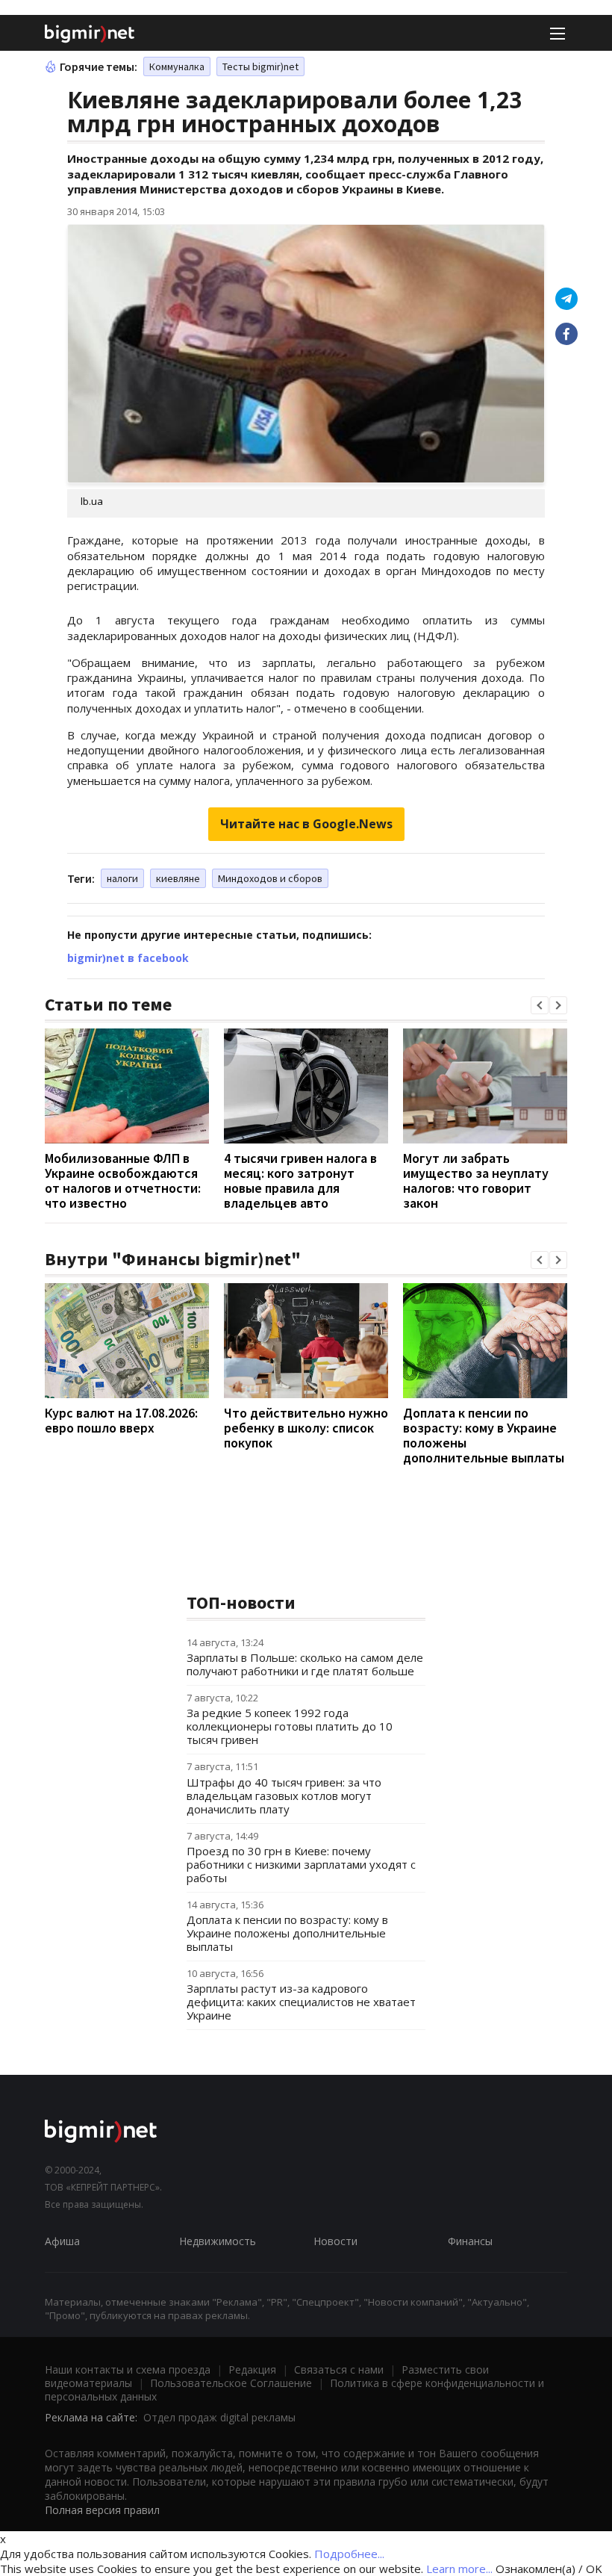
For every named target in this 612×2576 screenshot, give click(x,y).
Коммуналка (177, 66)
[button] (540, 1005)
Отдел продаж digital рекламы (219, 2417)
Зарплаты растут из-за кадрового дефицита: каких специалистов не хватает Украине (301, 2002)
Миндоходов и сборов (270, 878)
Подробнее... (349, 2554)
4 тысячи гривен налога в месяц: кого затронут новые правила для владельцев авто (300, 1180)
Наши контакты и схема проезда (128, 2369)
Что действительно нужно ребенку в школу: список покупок (306, 1428)
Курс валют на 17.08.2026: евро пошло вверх (121, 1420)
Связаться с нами (339, 2369)
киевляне (178, 878)
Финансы (470, 2241)
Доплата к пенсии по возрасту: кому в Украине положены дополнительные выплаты (484, 1435)
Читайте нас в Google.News (306, 824)
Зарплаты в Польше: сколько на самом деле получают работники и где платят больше (305, 1664)
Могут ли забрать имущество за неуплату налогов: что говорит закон (476, 1180)
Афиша (62, 2241)
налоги (122, 878)
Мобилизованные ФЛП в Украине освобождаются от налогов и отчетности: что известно (123, 1180)
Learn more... (459, 2569)
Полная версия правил (102, 2510)
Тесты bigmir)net (260, 66)
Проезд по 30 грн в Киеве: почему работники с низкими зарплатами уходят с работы (301, 1864)
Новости (335, 2241)
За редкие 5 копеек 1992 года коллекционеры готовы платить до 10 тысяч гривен (290, 1726)
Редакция (252, 2369)
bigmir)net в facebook (128, 958)
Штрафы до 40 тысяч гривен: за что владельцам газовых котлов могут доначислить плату (284, 1796)
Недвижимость (218, 2241)
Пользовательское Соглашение (231, 2383)
